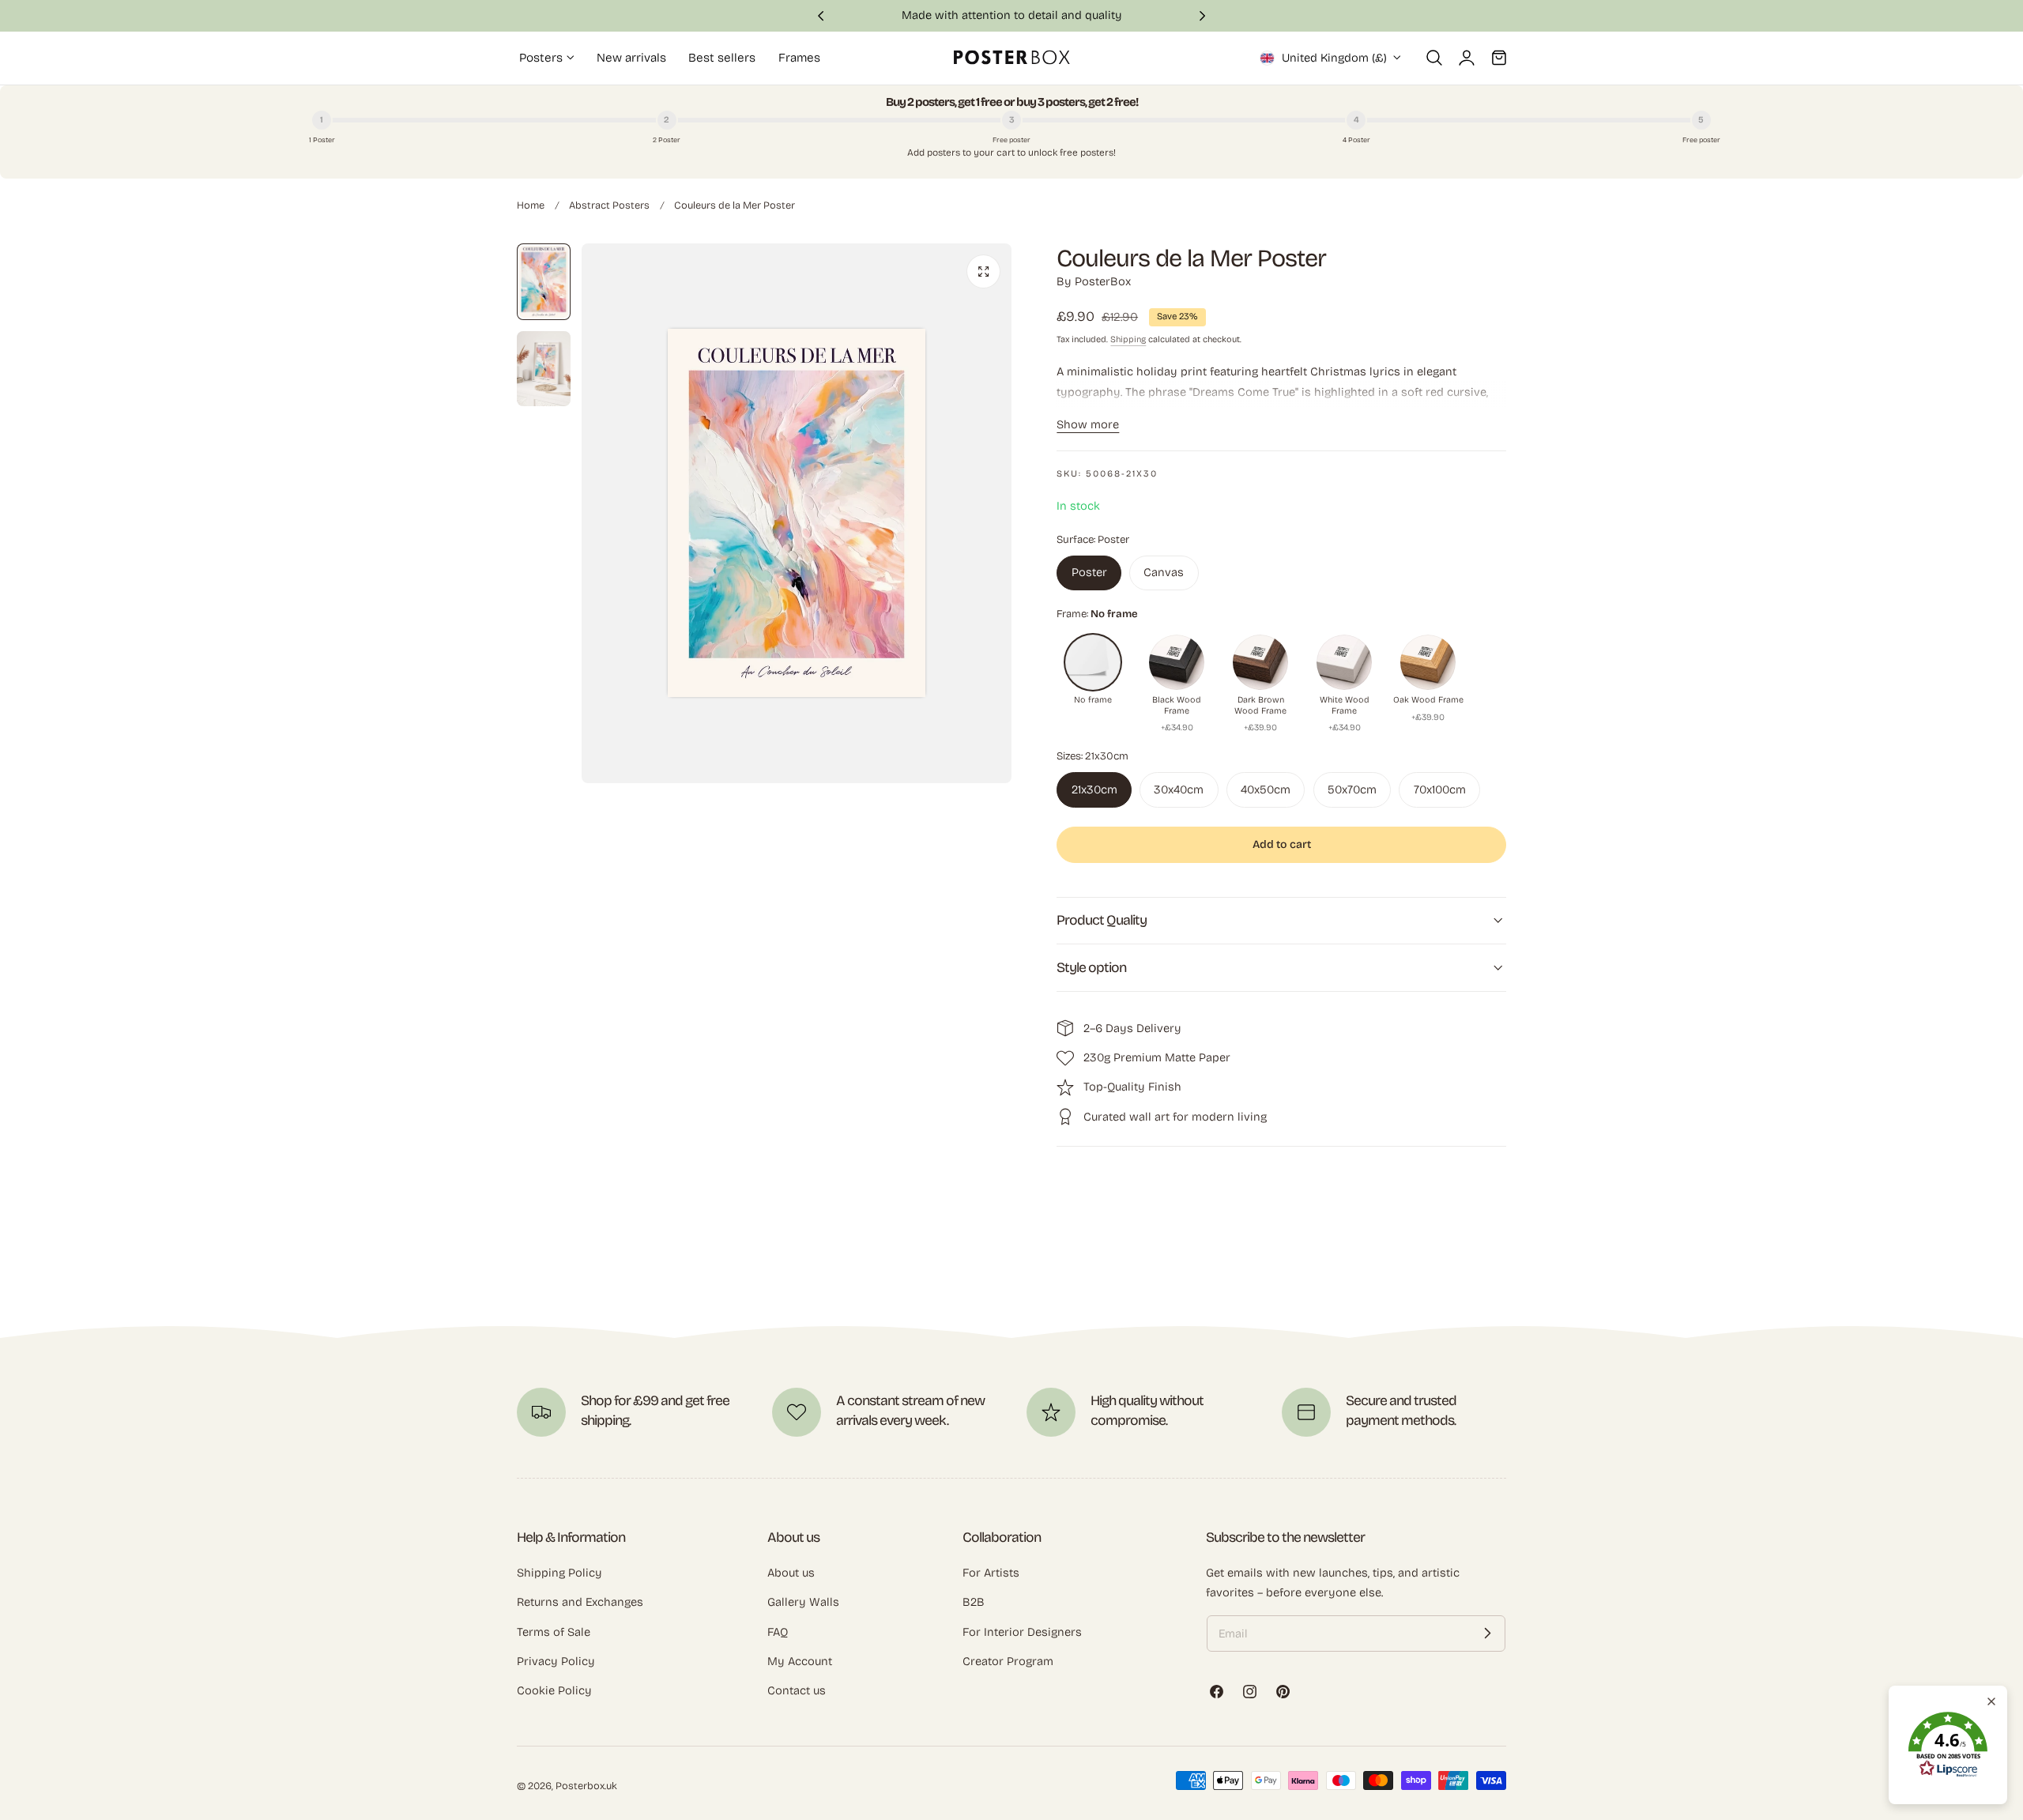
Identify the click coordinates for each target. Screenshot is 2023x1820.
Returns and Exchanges (580, 1602)
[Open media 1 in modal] (983, 271)
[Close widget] (1991, 1701)
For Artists (991, 1573)
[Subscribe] (1487, 1633)
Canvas (1164, 572)
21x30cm (1094, 789)
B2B (974, 1602)
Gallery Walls (803, 1602)
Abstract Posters (609, 205)
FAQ (778, 1631)
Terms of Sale (554, 1631)
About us (791, 1573)
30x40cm (1179, 789)
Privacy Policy (556, 1661)
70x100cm (1440, 789)
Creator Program (1008, 1661)
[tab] (544, 282)
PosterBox (1103, 281)
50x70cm (1352, 789)
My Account (800, 1661)
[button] (1434, 58)
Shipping (1128, 339)
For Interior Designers (1022, 1631)
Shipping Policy (559, 1573)
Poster (1089, 572)
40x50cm (1266, 789)
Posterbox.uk (586, 1786)
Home (531, 205)
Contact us (797, 1690)
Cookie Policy (554, 1690)
